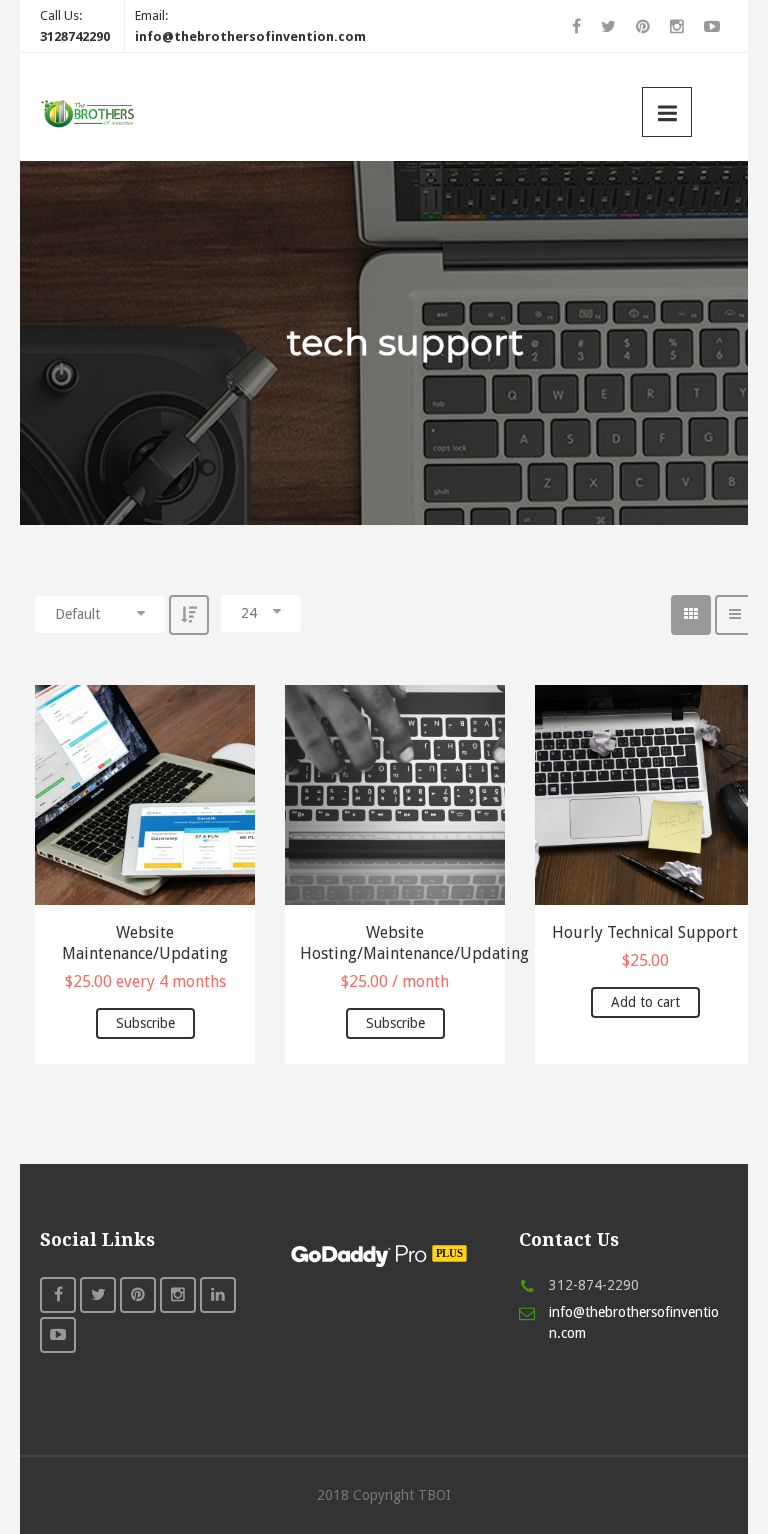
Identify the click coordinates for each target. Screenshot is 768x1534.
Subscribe (145, 1023)
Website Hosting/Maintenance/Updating (395, 943)
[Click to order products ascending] (189, 615)
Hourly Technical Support (645, 932)
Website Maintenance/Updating (145, 943)
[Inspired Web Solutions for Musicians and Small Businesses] (90, 112)
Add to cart (645, 1002)
